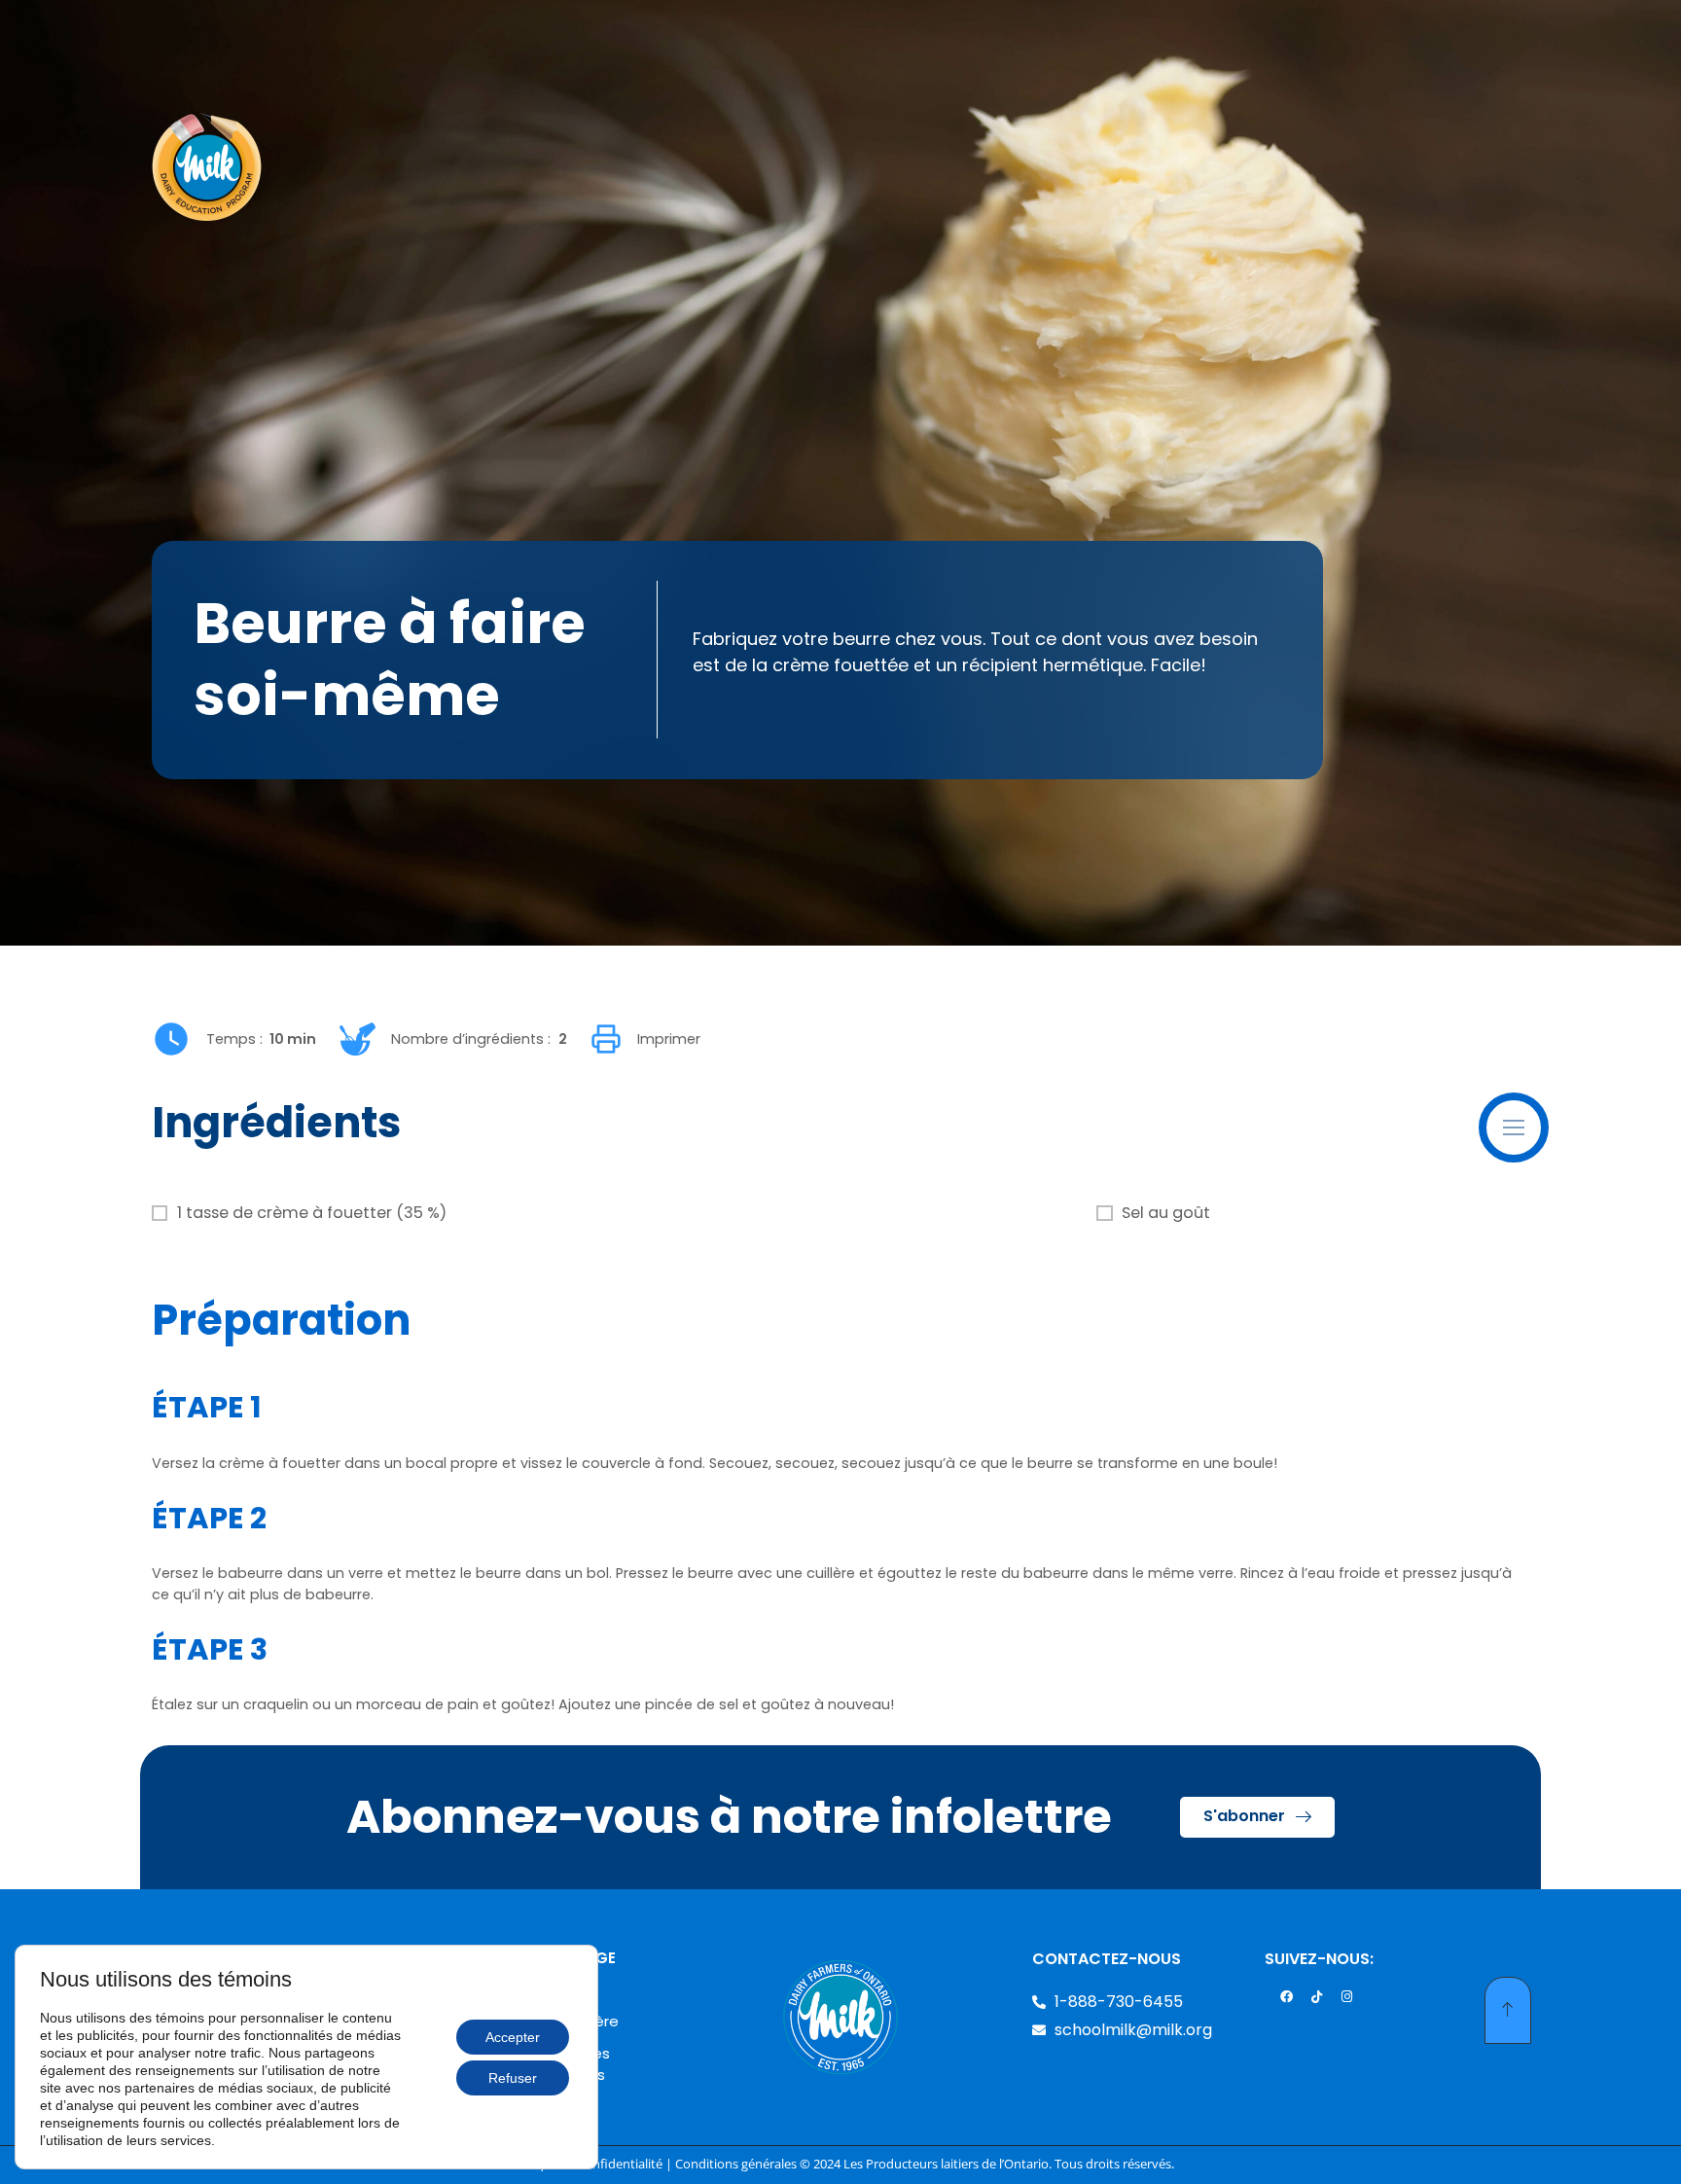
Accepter (513, 2037)
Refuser (513, 2078)
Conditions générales (736, 2164)
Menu (1545, 1112)
